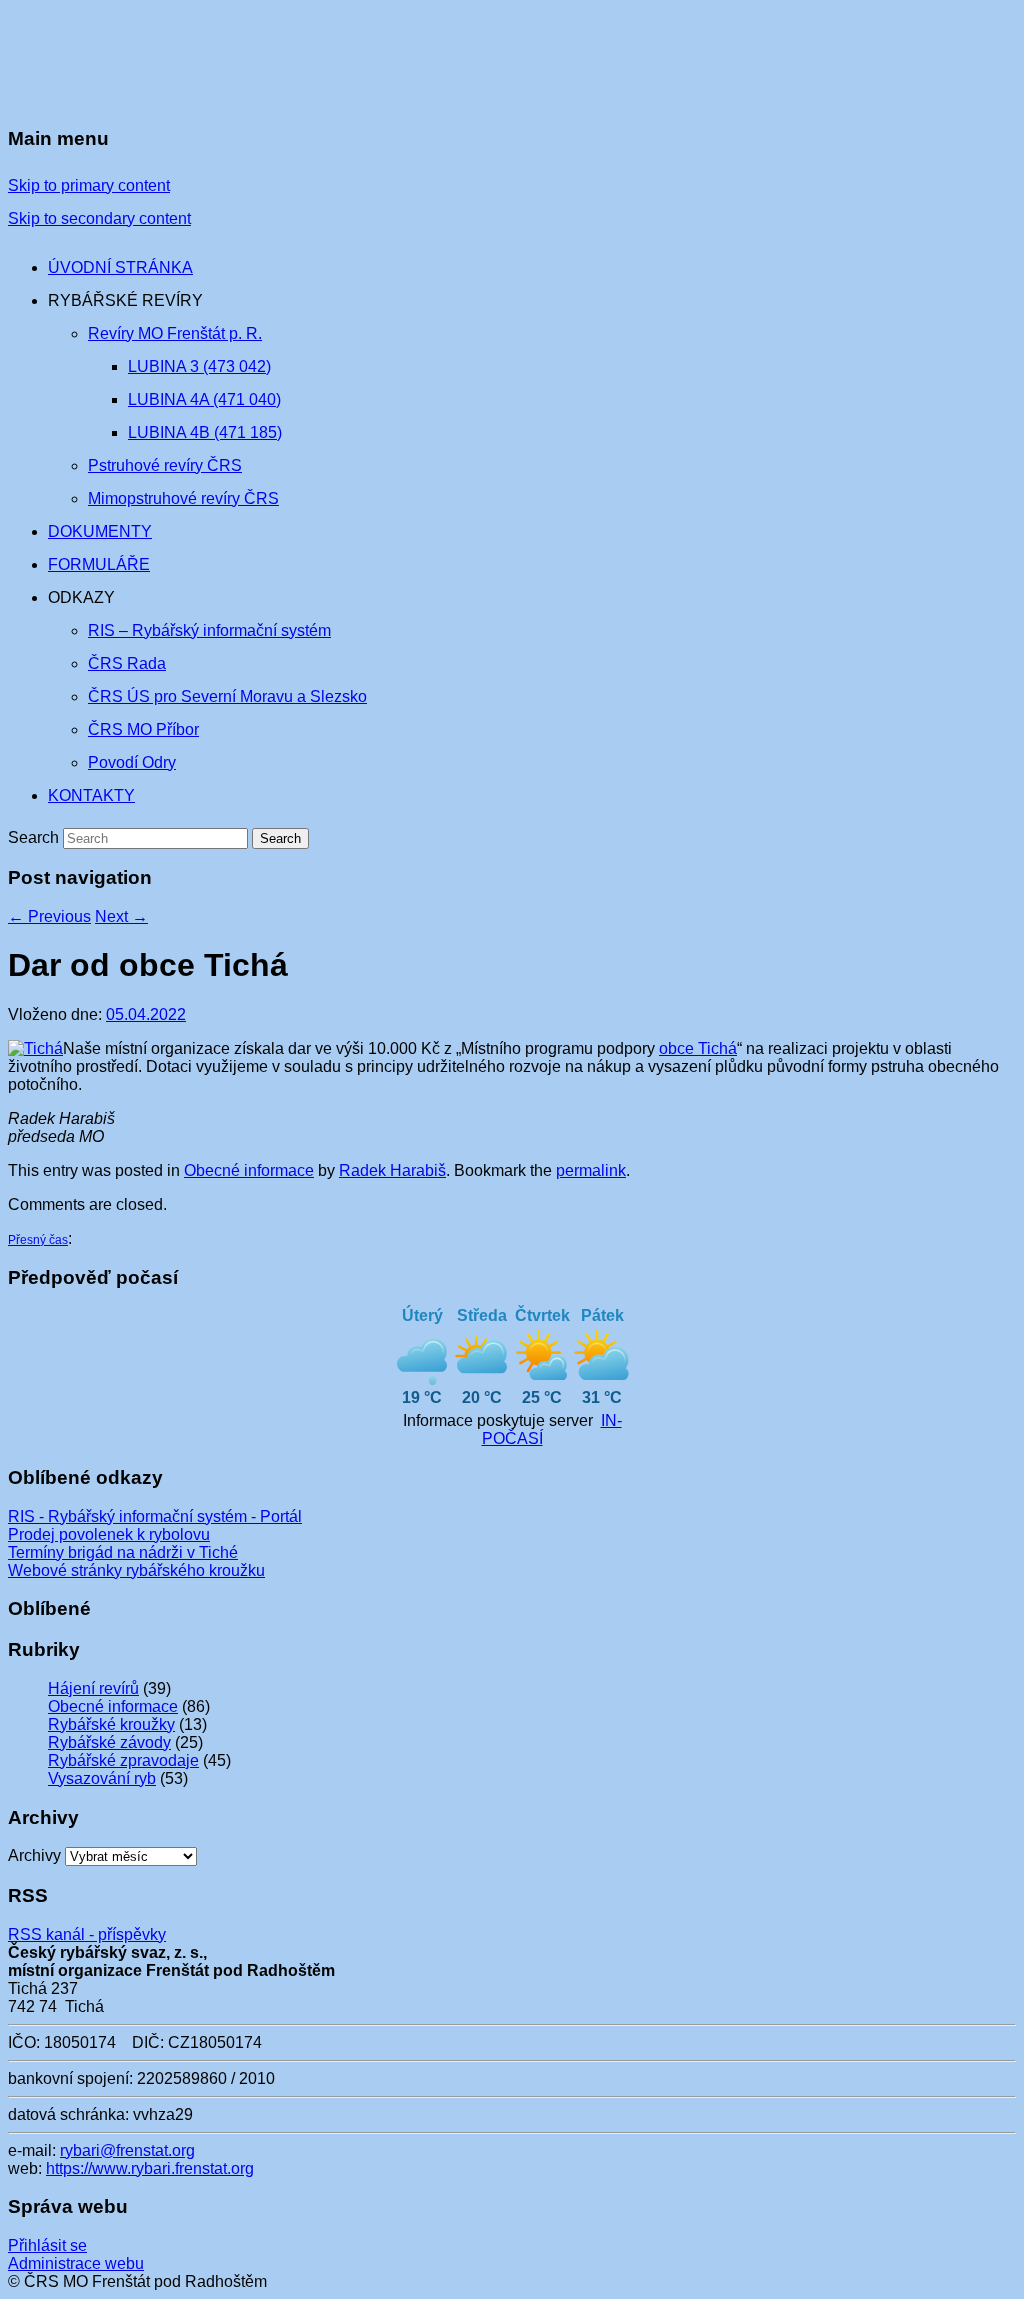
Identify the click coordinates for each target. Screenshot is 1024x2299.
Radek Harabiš (392, 1170)
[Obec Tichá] (35, 1048)
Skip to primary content (89, 185)
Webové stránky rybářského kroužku (136, 1570)
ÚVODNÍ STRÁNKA (120, 267)
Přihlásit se (47, 2245)
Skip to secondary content (99, 218)
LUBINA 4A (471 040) (204, 399)
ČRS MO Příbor (143, 729)
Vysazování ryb (102, 1778)
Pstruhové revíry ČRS (165, 465)
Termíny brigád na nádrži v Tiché (123, 1552)
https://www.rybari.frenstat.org (150, 2168)
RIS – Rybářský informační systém (209, 630)
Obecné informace (249, 1170)
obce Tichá (698, 1048)
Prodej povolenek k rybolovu (109, 1534)
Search (33, 837)
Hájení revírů (93, 1688)
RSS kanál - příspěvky (87, 1934)
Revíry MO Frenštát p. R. (175, 333)
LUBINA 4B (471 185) (205, 432)
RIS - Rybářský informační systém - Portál (155, 1516)
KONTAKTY (91, 795)
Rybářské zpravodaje (123, 1760)
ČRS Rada (127, 663)
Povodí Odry (132, 762)
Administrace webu (76, 2263)
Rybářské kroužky (111, 1724)
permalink (591, 1170)
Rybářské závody (109, 1742)
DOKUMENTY (100, 531)
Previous (49, 916)
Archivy (34, 1855)
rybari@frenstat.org (127, 2150)
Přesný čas (38, 1240)
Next (121, 916)
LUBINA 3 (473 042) (199, 366)
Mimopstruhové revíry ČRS (183, 498)
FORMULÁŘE (99, 564)
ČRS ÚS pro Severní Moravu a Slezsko (227, 696)
